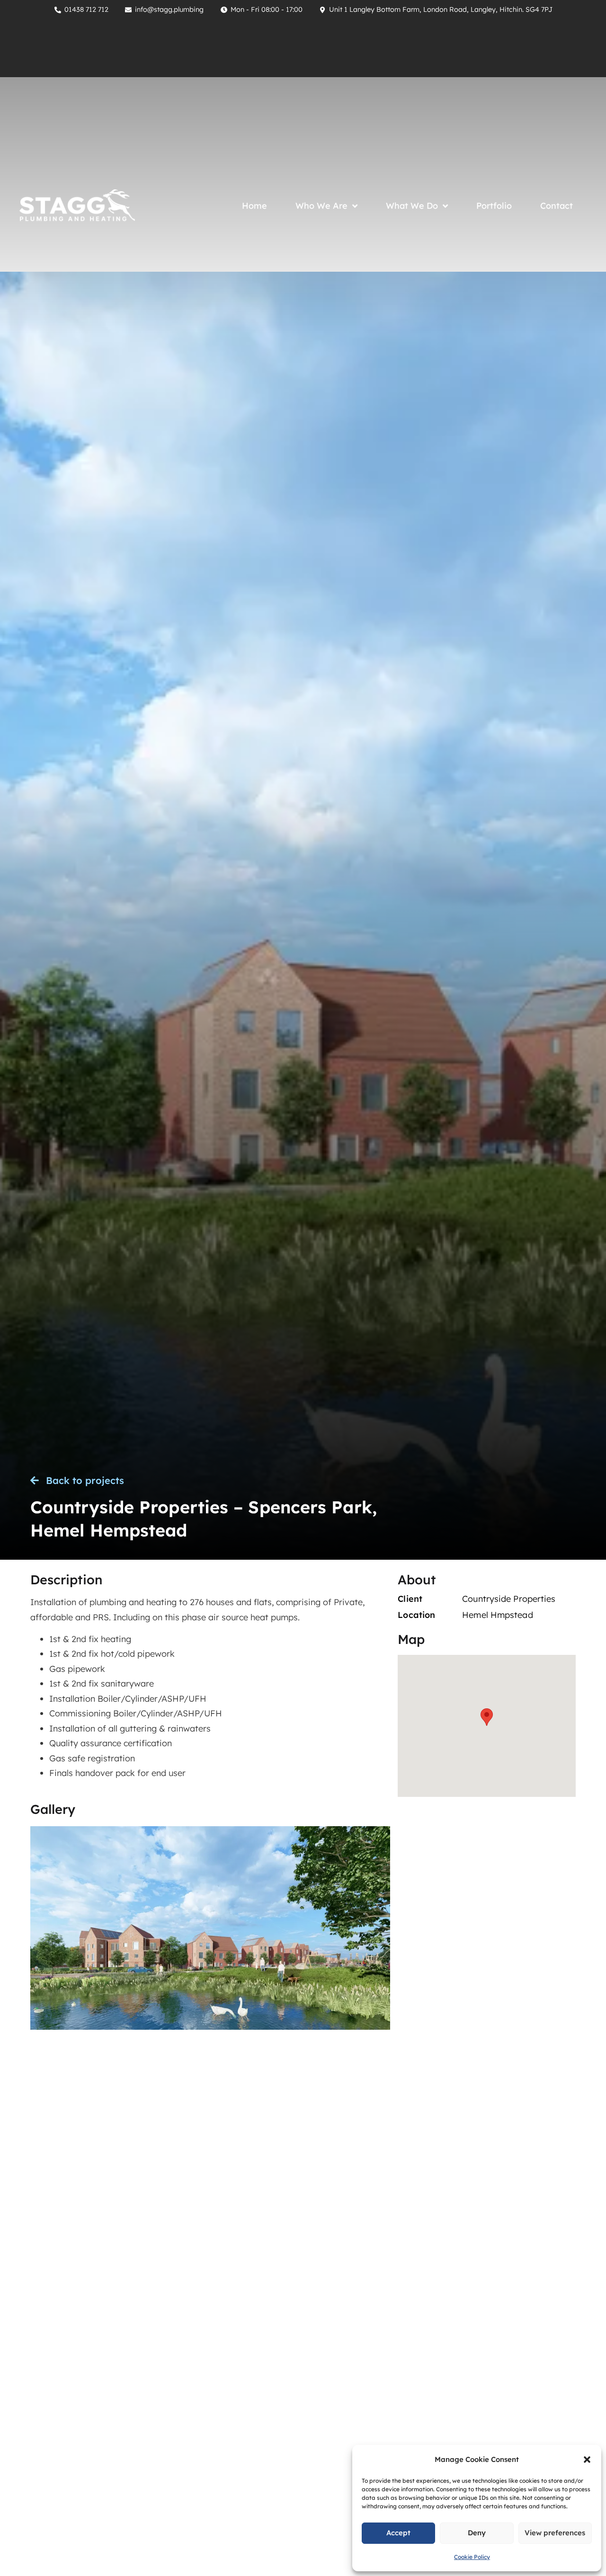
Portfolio (494, 206)
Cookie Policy (472, 2557)
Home (254, 206)
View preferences (555, 2533)
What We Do (412, 206)
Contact (557, 206)
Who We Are (321, 206)
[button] (587, 2460)
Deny (477, 2533)
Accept (398, 2533)
